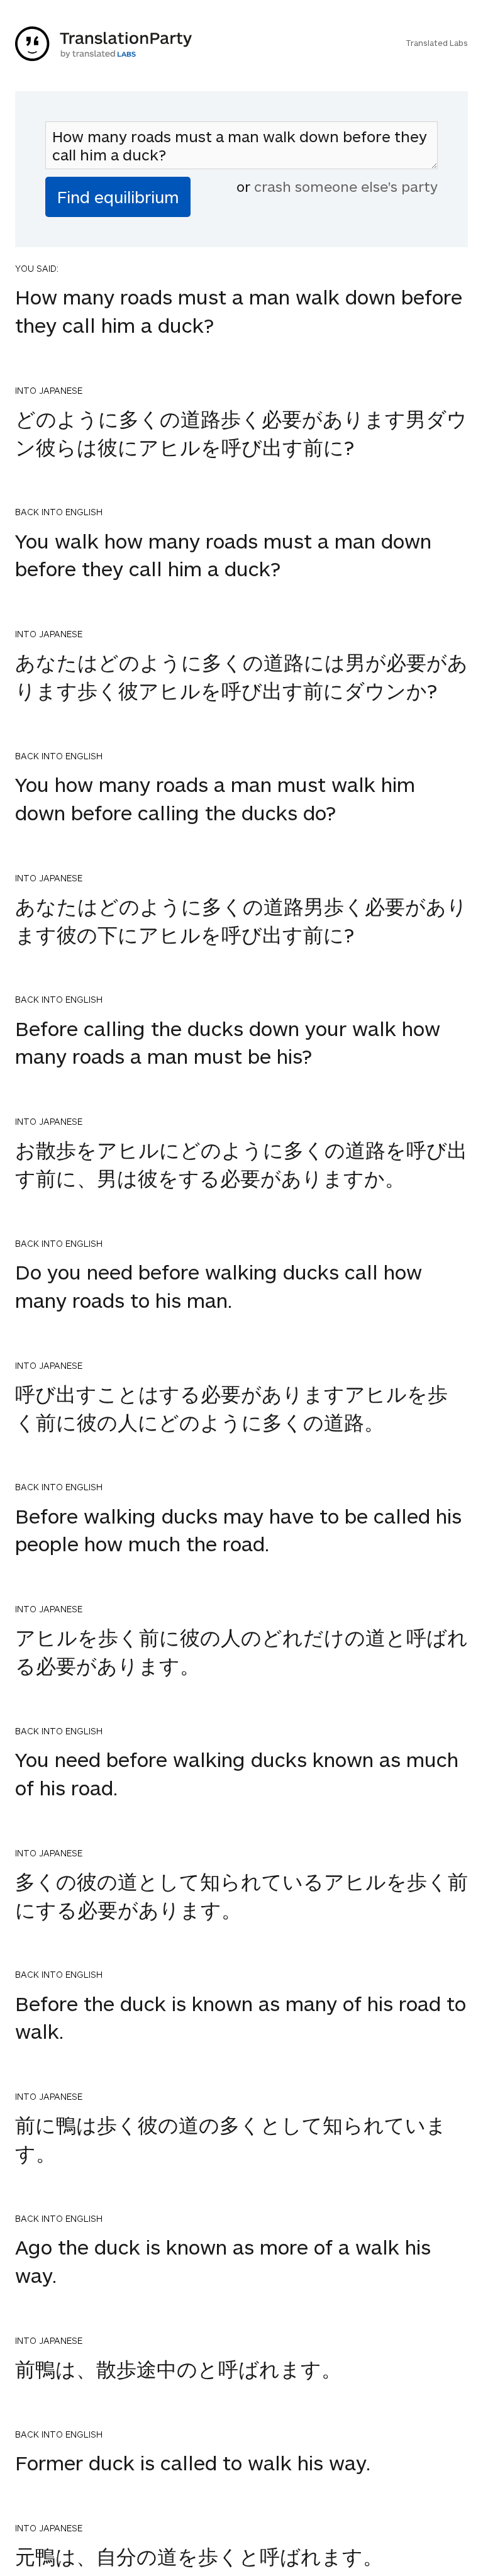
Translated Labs (437, 43)
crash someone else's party (346, 186)
